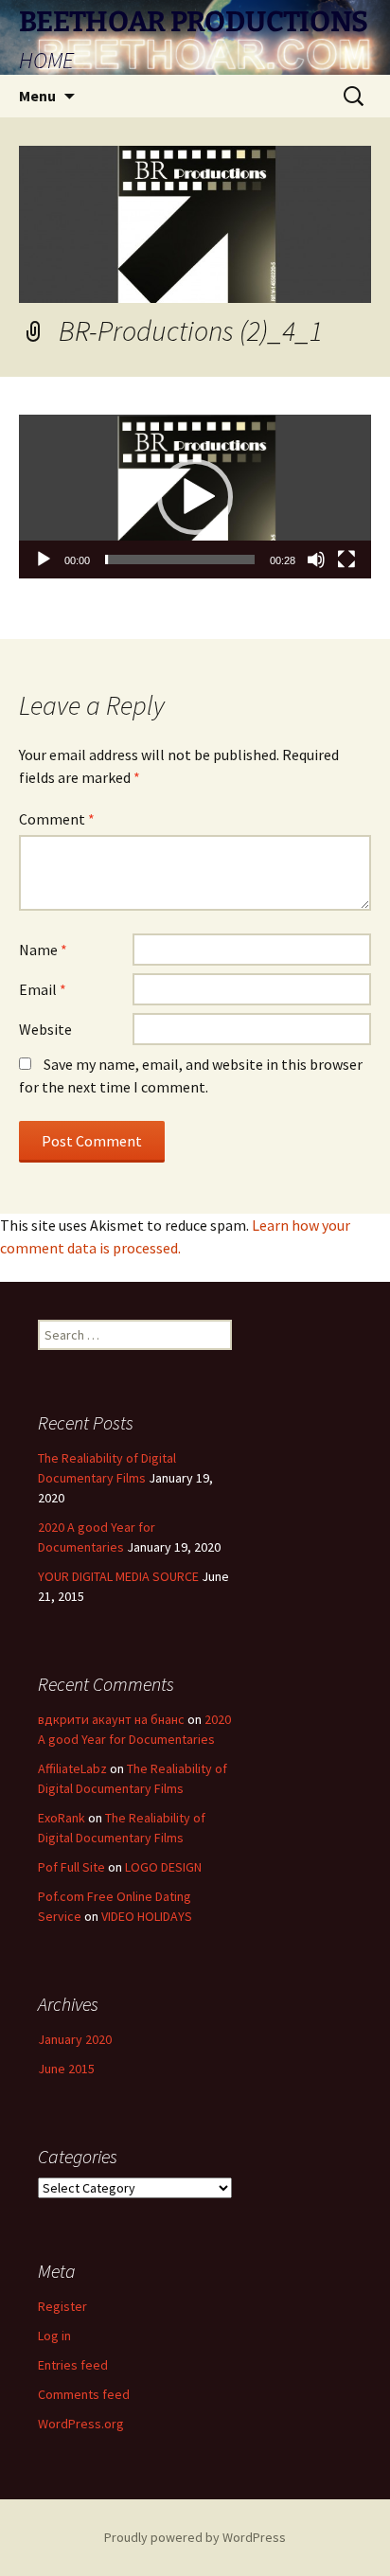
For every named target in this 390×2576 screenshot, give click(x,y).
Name (43, 950)
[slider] (180, 560)
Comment (57, 819)
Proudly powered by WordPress (195, 2537)
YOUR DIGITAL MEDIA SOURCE (118, 1576)
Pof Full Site (71, 1867)
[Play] (44, 560)
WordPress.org (81, 2424)
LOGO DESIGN (163, 1867)
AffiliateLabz (72, 1768)
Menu (37, 96)
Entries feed (73, 2365)
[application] (195, 497)
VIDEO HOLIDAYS (147, 1916)
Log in (54, 2336)
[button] (195, 497)
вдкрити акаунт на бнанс (111, 1719)
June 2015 (66, 2069)
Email (43, 989)
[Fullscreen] (346, 560)
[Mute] (316, 560)
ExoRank (62, 1818)
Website (45, 1029)
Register (62, 2306)
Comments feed (84, 2394)
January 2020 (75, 2039)
